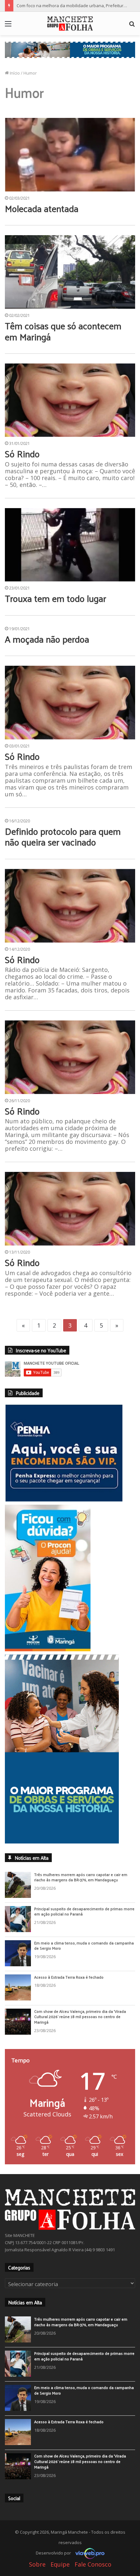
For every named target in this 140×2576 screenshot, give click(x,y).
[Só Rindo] (70, 400)
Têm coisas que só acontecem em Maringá (63, 331)
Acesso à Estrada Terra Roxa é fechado (69, 1993)
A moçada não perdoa (47, 639)
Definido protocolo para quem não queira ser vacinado (63, 837)
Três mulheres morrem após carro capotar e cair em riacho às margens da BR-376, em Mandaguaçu (81, 1893)
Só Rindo (22, 454)
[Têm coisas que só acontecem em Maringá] (70, 272)
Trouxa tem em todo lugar (56, 598)
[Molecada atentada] (70, 155)
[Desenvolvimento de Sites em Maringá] (88, 2569)
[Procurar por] (132, 26)
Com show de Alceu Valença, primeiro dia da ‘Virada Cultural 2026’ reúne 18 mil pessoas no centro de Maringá (80, 2033)
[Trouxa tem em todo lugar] (70, 545)
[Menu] (8, 26)
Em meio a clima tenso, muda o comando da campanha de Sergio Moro (84, 1962)
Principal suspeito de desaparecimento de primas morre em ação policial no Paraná (84, 1928)
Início (14, 73)
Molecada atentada (42, 208)
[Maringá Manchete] (70, 23)
